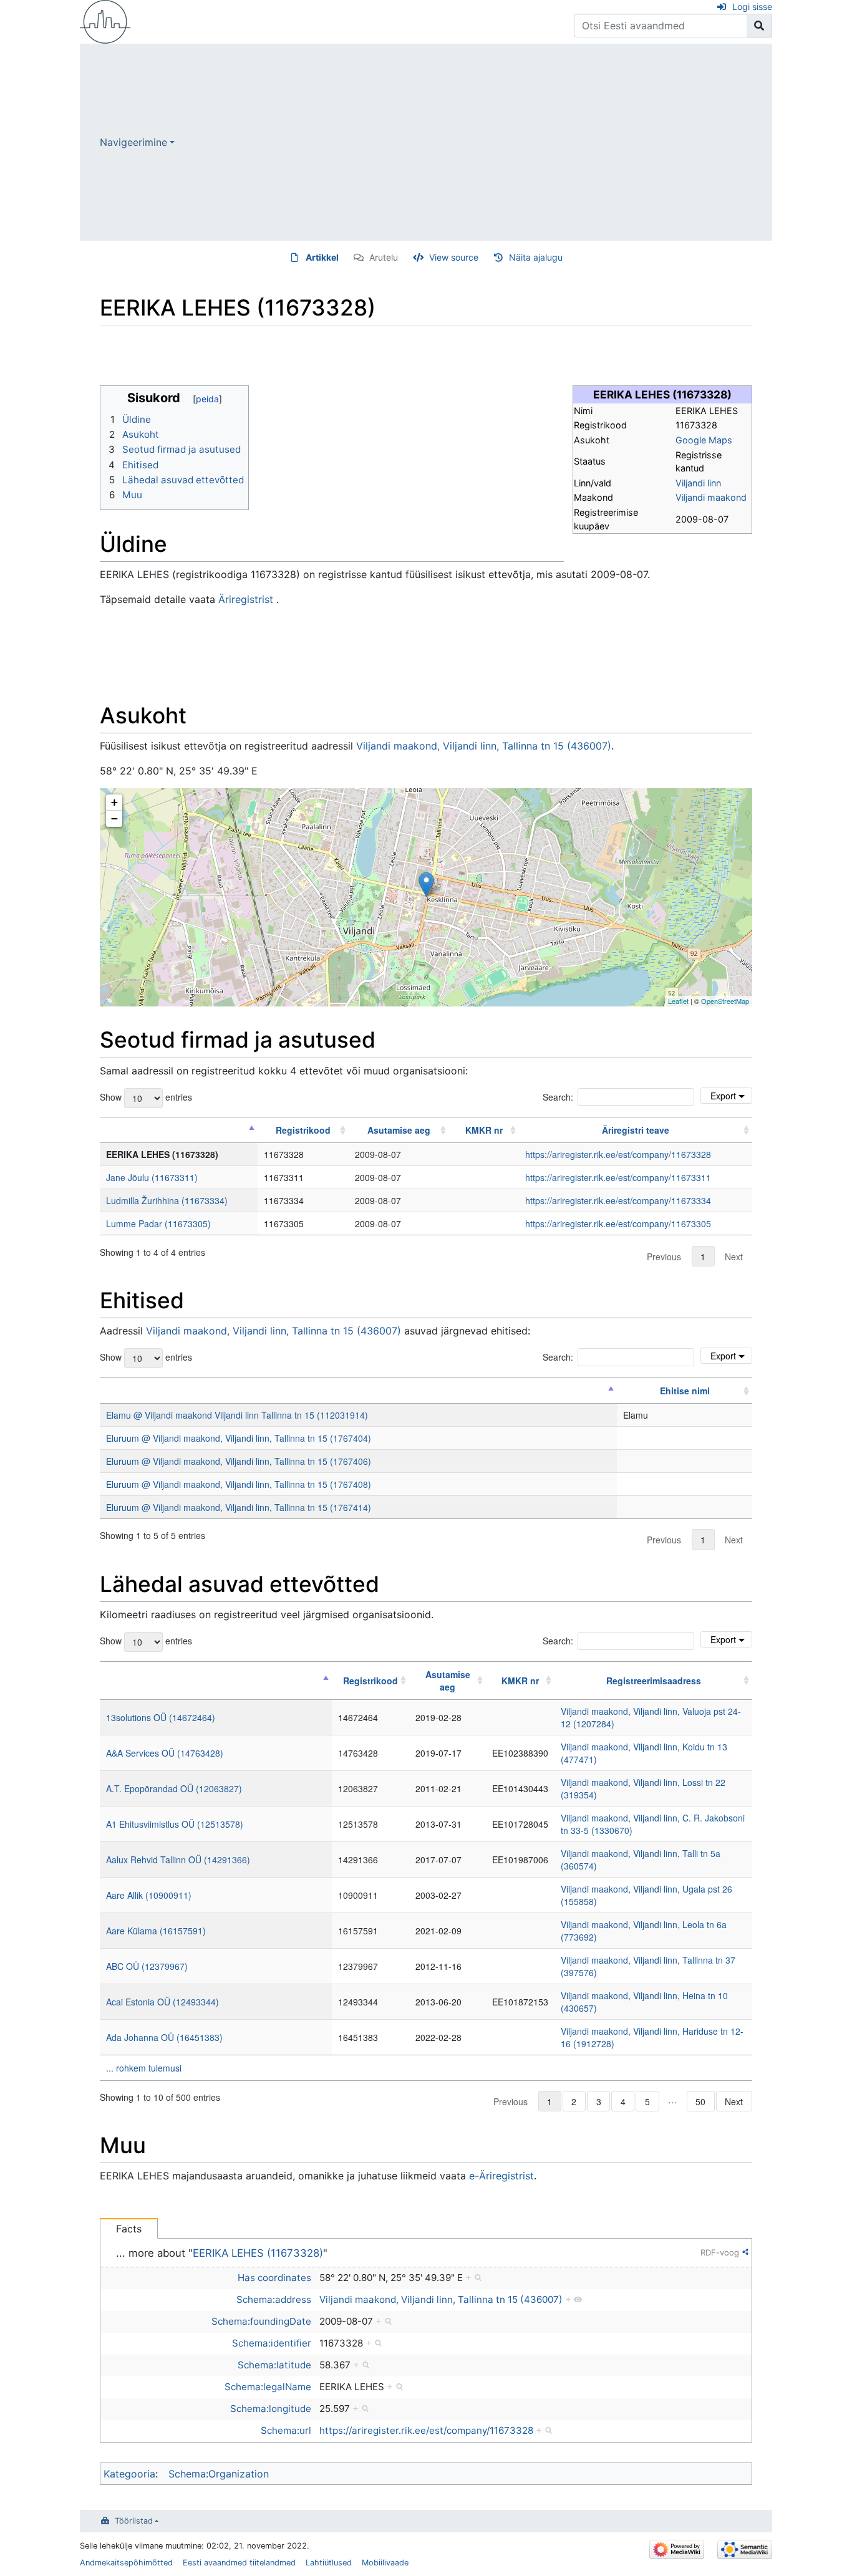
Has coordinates (274, 2278)
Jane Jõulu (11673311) (152, 1177)
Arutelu (384, 257)
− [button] (114, 818)
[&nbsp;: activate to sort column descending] (179, 1130)
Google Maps (704, 440)
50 (700, 2101)
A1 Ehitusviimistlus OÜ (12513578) (175, 1824)
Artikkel (322, 257)
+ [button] (114, 802)
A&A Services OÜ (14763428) (165, 1753)
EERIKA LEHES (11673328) (258, 2253)
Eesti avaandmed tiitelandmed (239, 2563)
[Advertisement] (473, 142)
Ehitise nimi (685, 1391)
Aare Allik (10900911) (149, 1895)
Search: (558, 1097)
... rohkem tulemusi (144, 2068)
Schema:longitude (271, 2409)
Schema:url (286, 2430)
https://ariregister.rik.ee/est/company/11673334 (618, 1200)
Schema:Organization (219, 2474)
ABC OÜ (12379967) (147, 1966)
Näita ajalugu (536, 257)
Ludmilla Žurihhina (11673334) (167, 1200)
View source (454, 257)
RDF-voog (720, 2252)
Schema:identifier (272, 2343)
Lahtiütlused (329, 2563)
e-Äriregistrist (501, 2176)
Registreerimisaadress (654, 1681)
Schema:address (274, 2299)
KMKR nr (484, 1130)
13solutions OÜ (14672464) (161, 1717)
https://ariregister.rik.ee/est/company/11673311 (618, 1177)
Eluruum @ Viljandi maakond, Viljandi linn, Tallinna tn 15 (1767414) (239, 1507)
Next (734, 1257)
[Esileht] (105, 21)
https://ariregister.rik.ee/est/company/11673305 (618, 1223)
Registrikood (303, 1130)
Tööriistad (134, 2521)
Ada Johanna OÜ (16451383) (164, 2037)
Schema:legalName (268, 2387)
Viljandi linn (698, 483)
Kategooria (129, 2474)
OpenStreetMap (725, 1001)
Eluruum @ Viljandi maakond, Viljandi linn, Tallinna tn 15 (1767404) (239, 1438)
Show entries (146, 1096)
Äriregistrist (246, 599)
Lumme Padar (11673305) (158, 1223)
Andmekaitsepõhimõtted (126, 2563)
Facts (129, 2229)
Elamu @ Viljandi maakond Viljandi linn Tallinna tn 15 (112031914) (237, 1415)
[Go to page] (759, 26)
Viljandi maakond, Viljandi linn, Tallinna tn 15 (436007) (484, 746)
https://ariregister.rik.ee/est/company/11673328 (618, 1154)
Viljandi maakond (711, 497)
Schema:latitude (274, 2365)
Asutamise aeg (399, 1130)
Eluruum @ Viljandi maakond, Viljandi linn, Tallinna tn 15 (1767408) (239, 1484)
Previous (664, 1257)
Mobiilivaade (385, 2563)
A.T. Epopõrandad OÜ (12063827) (174, 1788)
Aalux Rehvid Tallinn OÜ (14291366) (178, 1860)
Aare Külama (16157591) (156, 1931)
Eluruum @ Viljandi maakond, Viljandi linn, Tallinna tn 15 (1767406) (239, 1461)
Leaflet (678, 1001)
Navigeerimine (133, 142)
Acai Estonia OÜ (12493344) (162, 2002)
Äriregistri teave (636, 1130)
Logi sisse (752, 7)
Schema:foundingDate (261, 2321)
